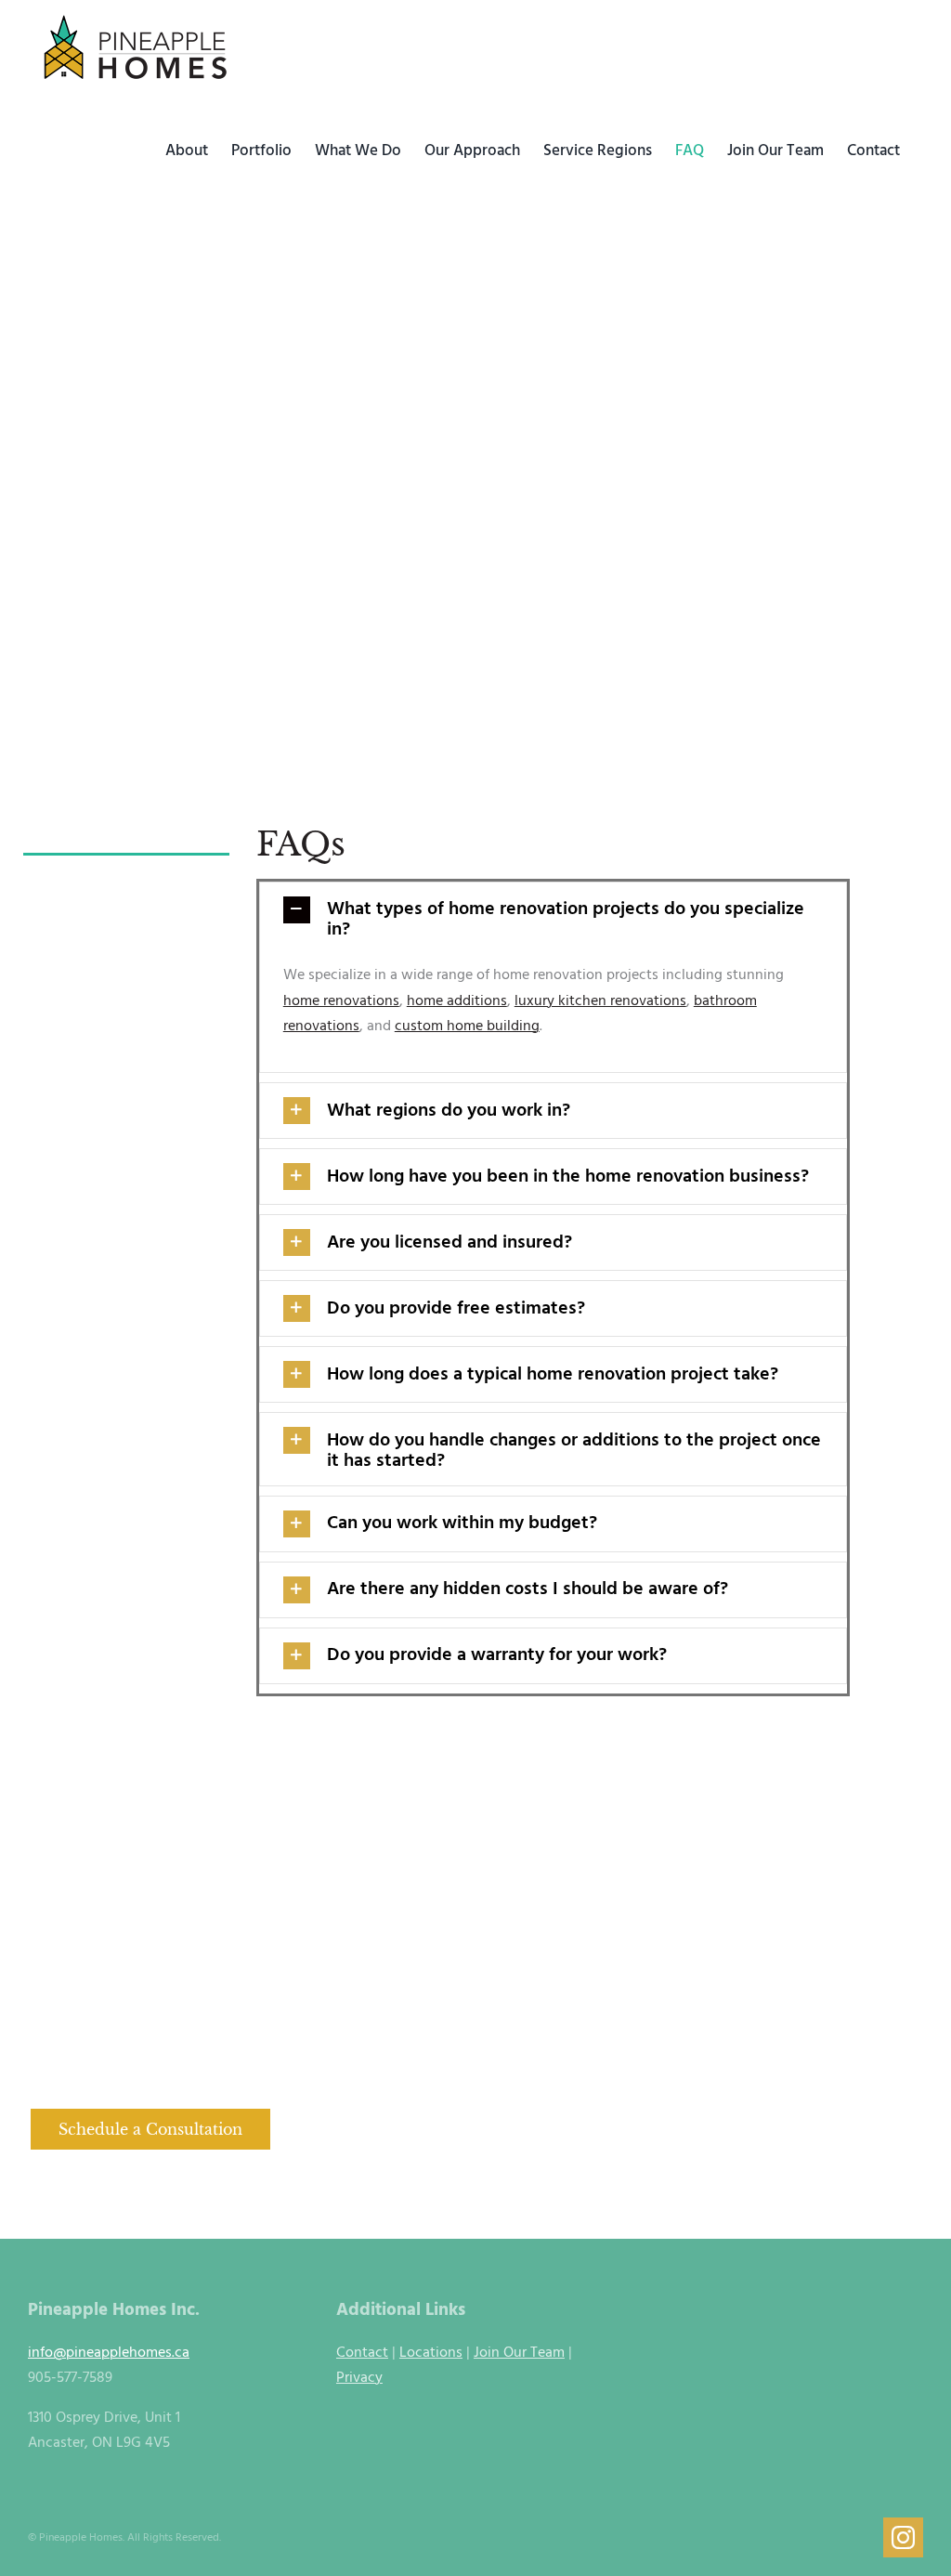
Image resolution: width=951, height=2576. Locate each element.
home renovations (341, 1001)
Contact (362, 2353)
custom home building (467, 1026)
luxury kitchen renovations (600, 1001)
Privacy (359, 2378)
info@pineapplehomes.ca (109, 2353)
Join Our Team (519, 2353)
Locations (431, 2353)
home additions (457, 1001)
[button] (554, 919)
